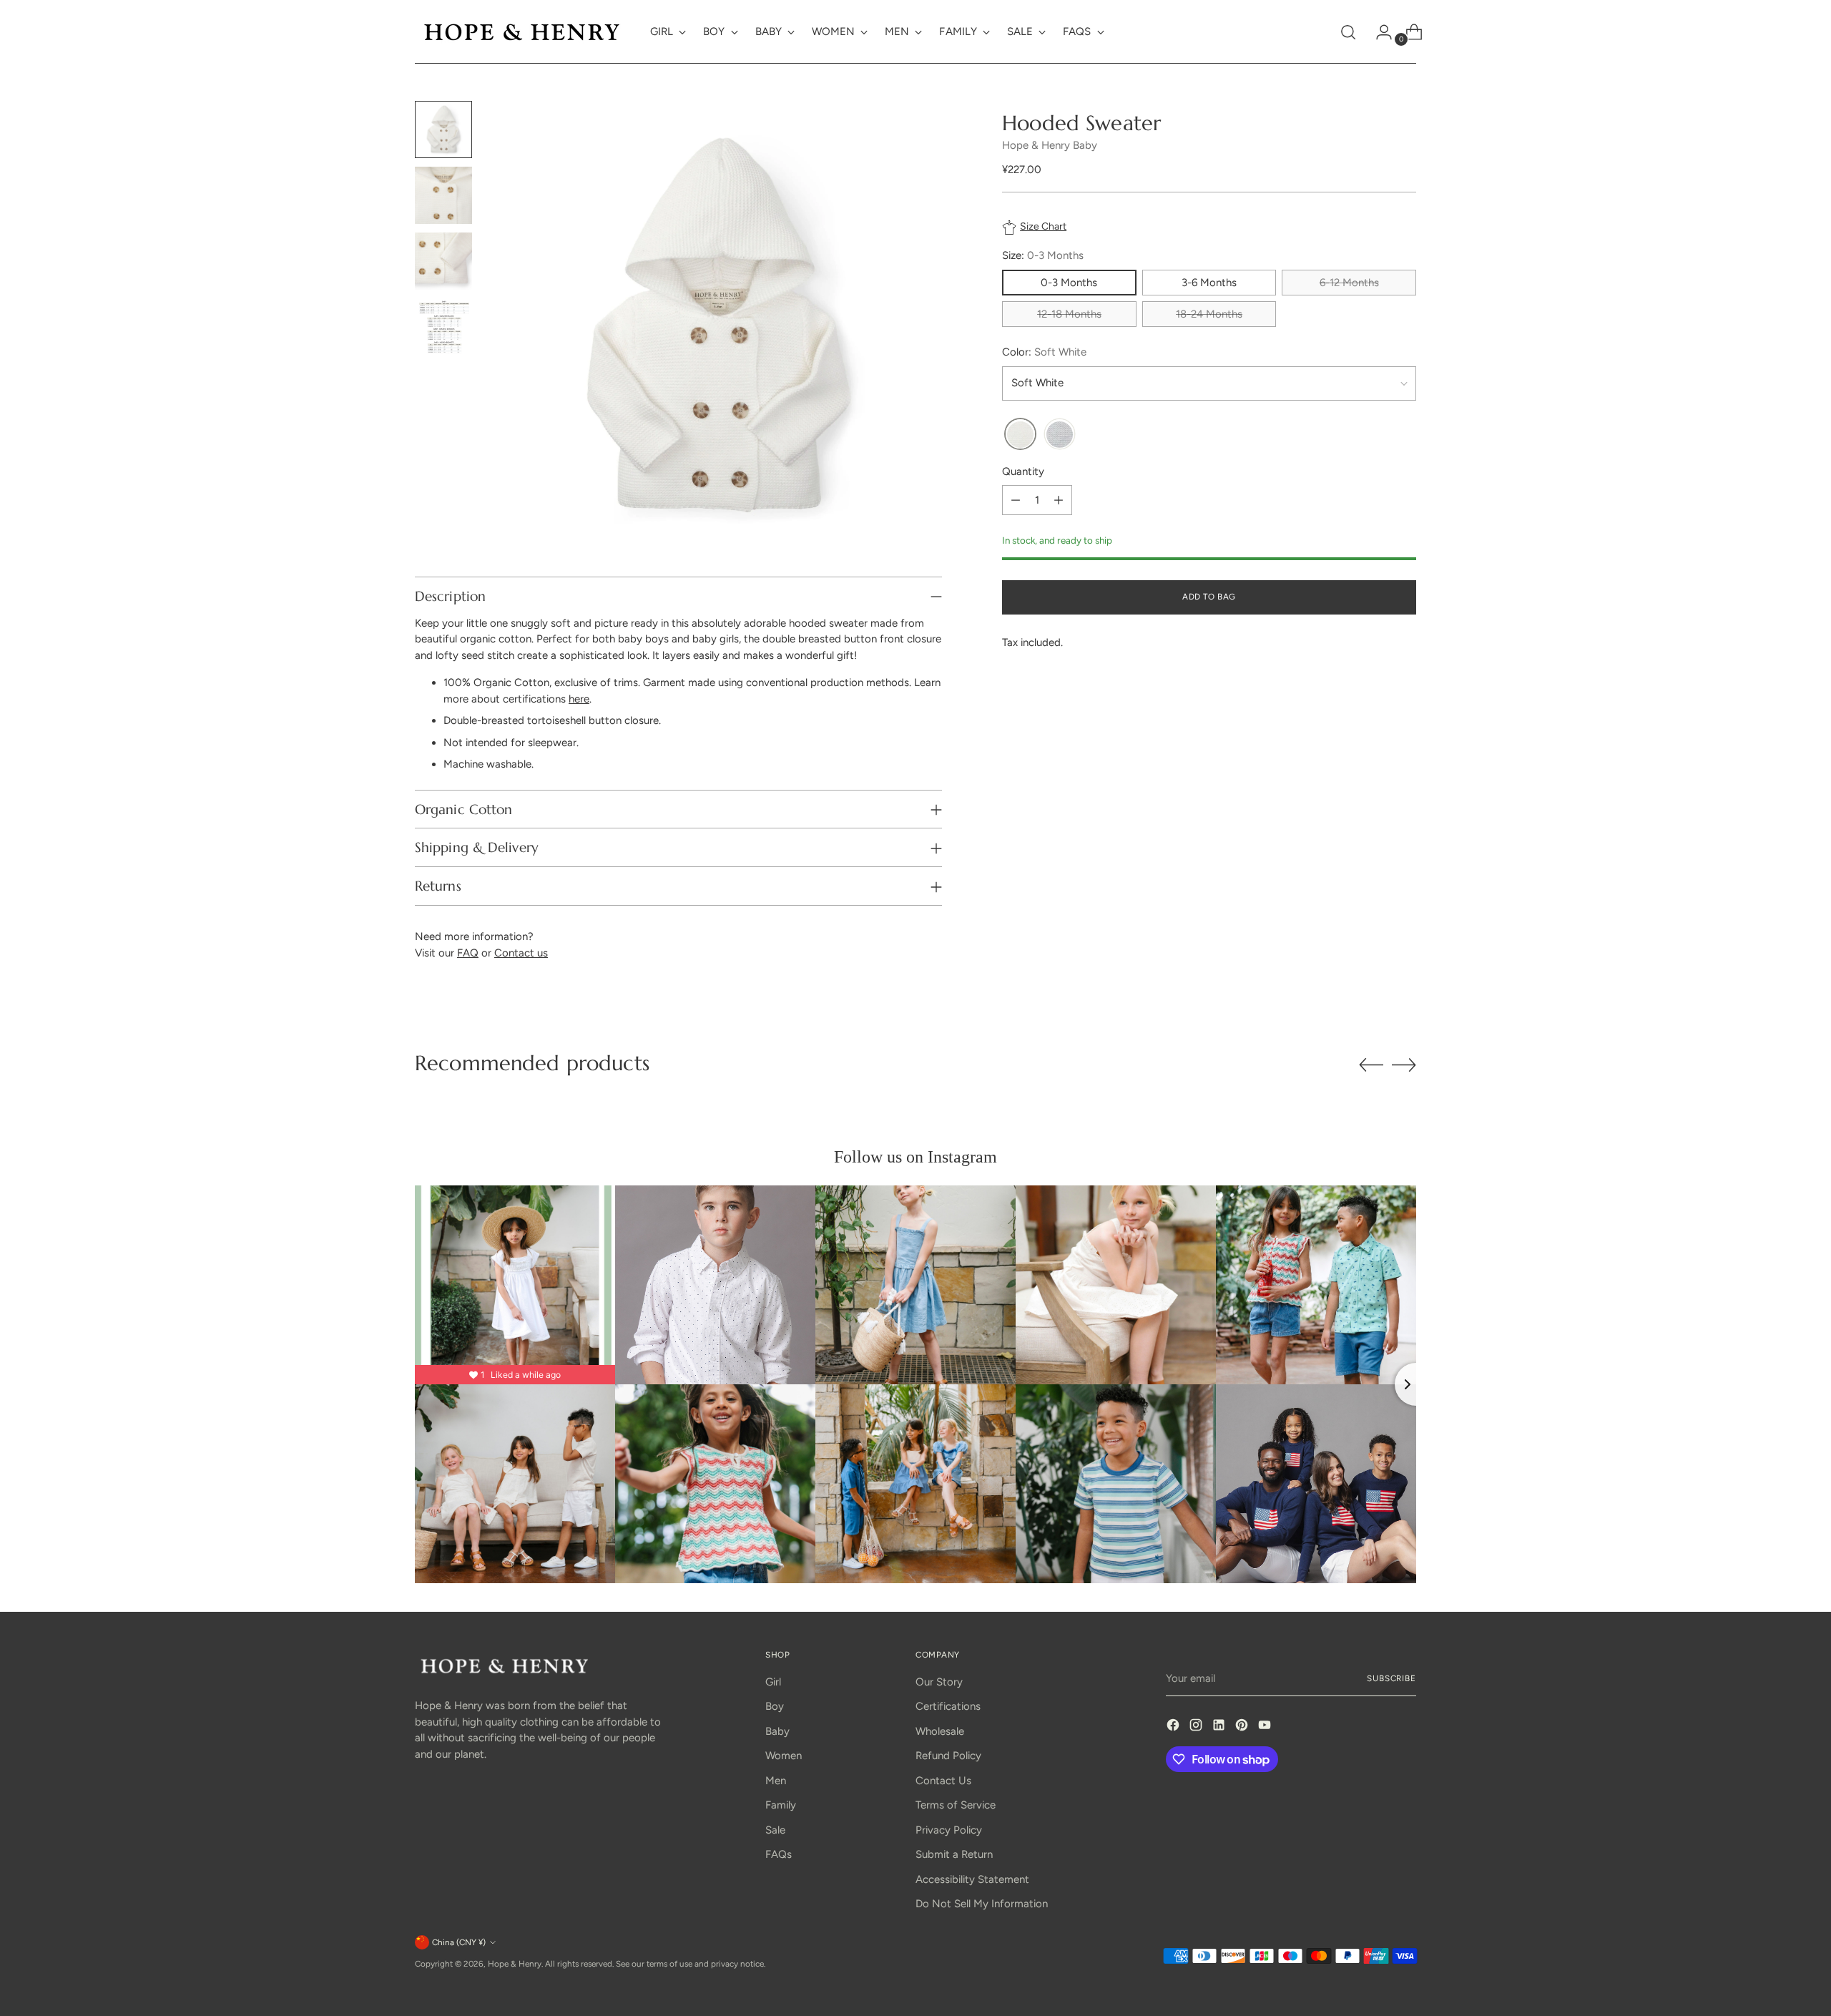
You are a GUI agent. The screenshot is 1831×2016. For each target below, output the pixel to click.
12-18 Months (1069, 314)
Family (781, 1805)
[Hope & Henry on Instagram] (1197, 1727)
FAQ (468, 953)
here (579, 699)
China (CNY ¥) (459, 1942)
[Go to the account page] (1378, 32)
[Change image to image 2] (443, 195)
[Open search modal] (1348, 32)
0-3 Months (1069, 283)
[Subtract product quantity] (1016, 501)
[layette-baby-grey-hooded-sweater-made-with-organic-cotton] (1060, 435)
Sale (775, 1830)
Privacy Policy (949, 1830)
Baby (777, 1731)
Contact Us (943, 1781)
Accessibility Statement (972, 1879)
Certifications (948, 1706)
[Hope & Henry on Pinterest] (1243, 1727)
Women (784, 1756)
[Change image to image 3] (443, 261)
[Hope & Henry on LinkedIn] (1220, 1727)
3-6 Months (1209, 283)
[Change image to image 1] (443, 129)
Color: (1044, 352)
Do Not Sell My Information (982, 1904)
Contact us (521, 953)
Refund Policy (948, 1756)
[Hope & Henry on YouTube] (1266, 1727)
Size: (1043, 256)
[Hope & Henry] (522, 32)
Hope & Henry (515, 1964)
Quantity (1023, 471)
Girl (773, 1682)
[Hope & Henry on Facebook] (1174, 1727)
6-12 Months (1349, 283)
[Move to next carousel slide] (1404, 1065)
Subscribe (1391, 1678)
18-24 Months (1209, 314)
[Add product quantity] (1059, 501)
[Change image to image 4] (443, 327)
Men (776, 1781)
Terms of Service (956, 1805)
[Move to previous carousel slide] (1371, 1065)
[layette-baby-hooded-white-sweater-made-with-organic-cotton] (1020, 435)
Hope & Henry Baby (1050, 145)
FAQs (779, 1854)
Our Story (939, 1682)
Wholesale (940, 1731)
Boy (775, 1706)
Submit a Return (954, 1854)
